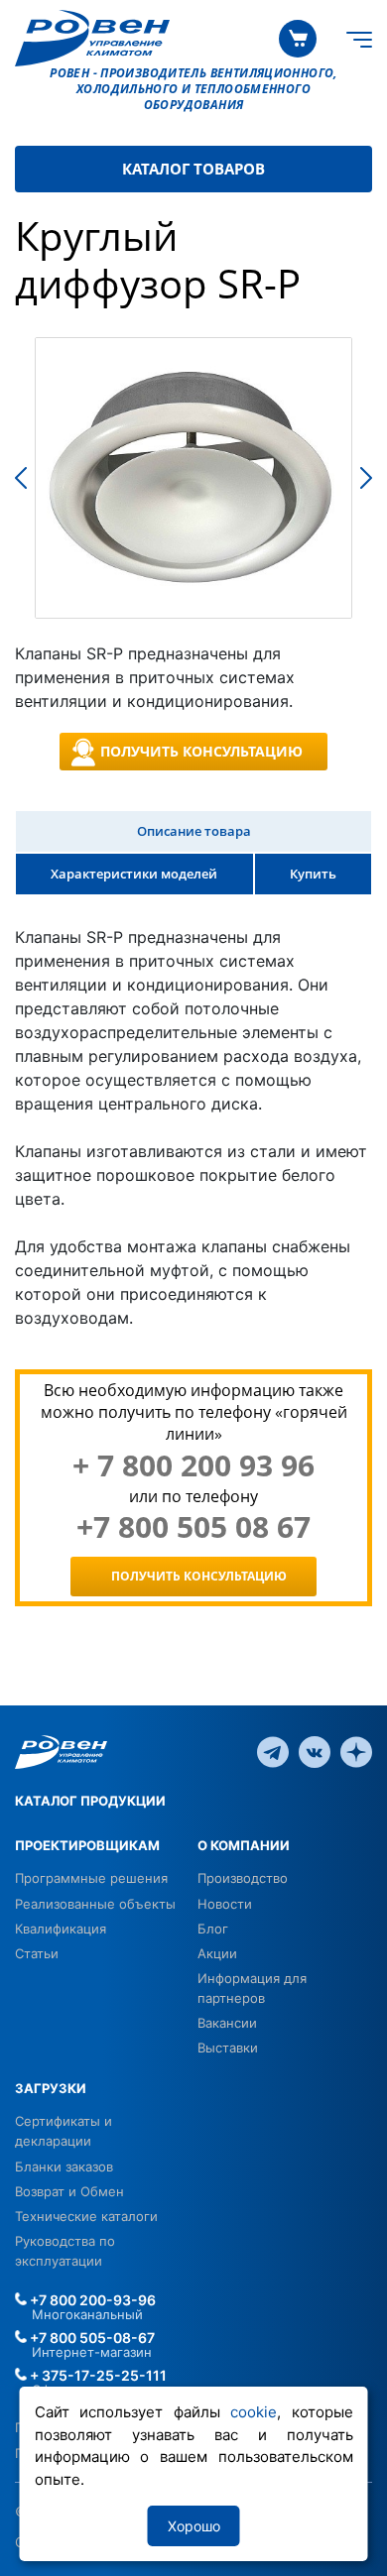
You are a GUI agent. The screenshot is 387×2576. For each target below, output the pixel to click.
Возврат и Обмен (69, 2191)
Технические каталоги (86, 2216)
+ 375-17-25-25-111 (97, 2375)
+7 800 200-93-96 (91, 2300)
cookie (254, 2412)
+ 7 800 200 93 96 (193, 1465)
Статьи (37, 1953)
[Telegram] (273, 1751)
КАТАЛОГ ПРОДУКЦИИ (90, 1801)
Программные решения (91, 1878)
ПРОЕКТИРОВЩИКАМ (87, 1845)
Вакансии (227, 2023)
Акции (217, 1953)
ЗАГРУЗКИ (51, 2088)
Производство (243, 1878)
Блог (213, 1929)
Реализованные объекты (95, 1904)
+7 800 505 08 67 (193, 1527)
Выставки (228, 2048)
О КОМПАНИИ (244, 1845)
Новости (225, 1904)
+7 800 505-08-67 (91, 2338)
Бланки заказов (64, 2166)
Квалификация (61, 1929)
